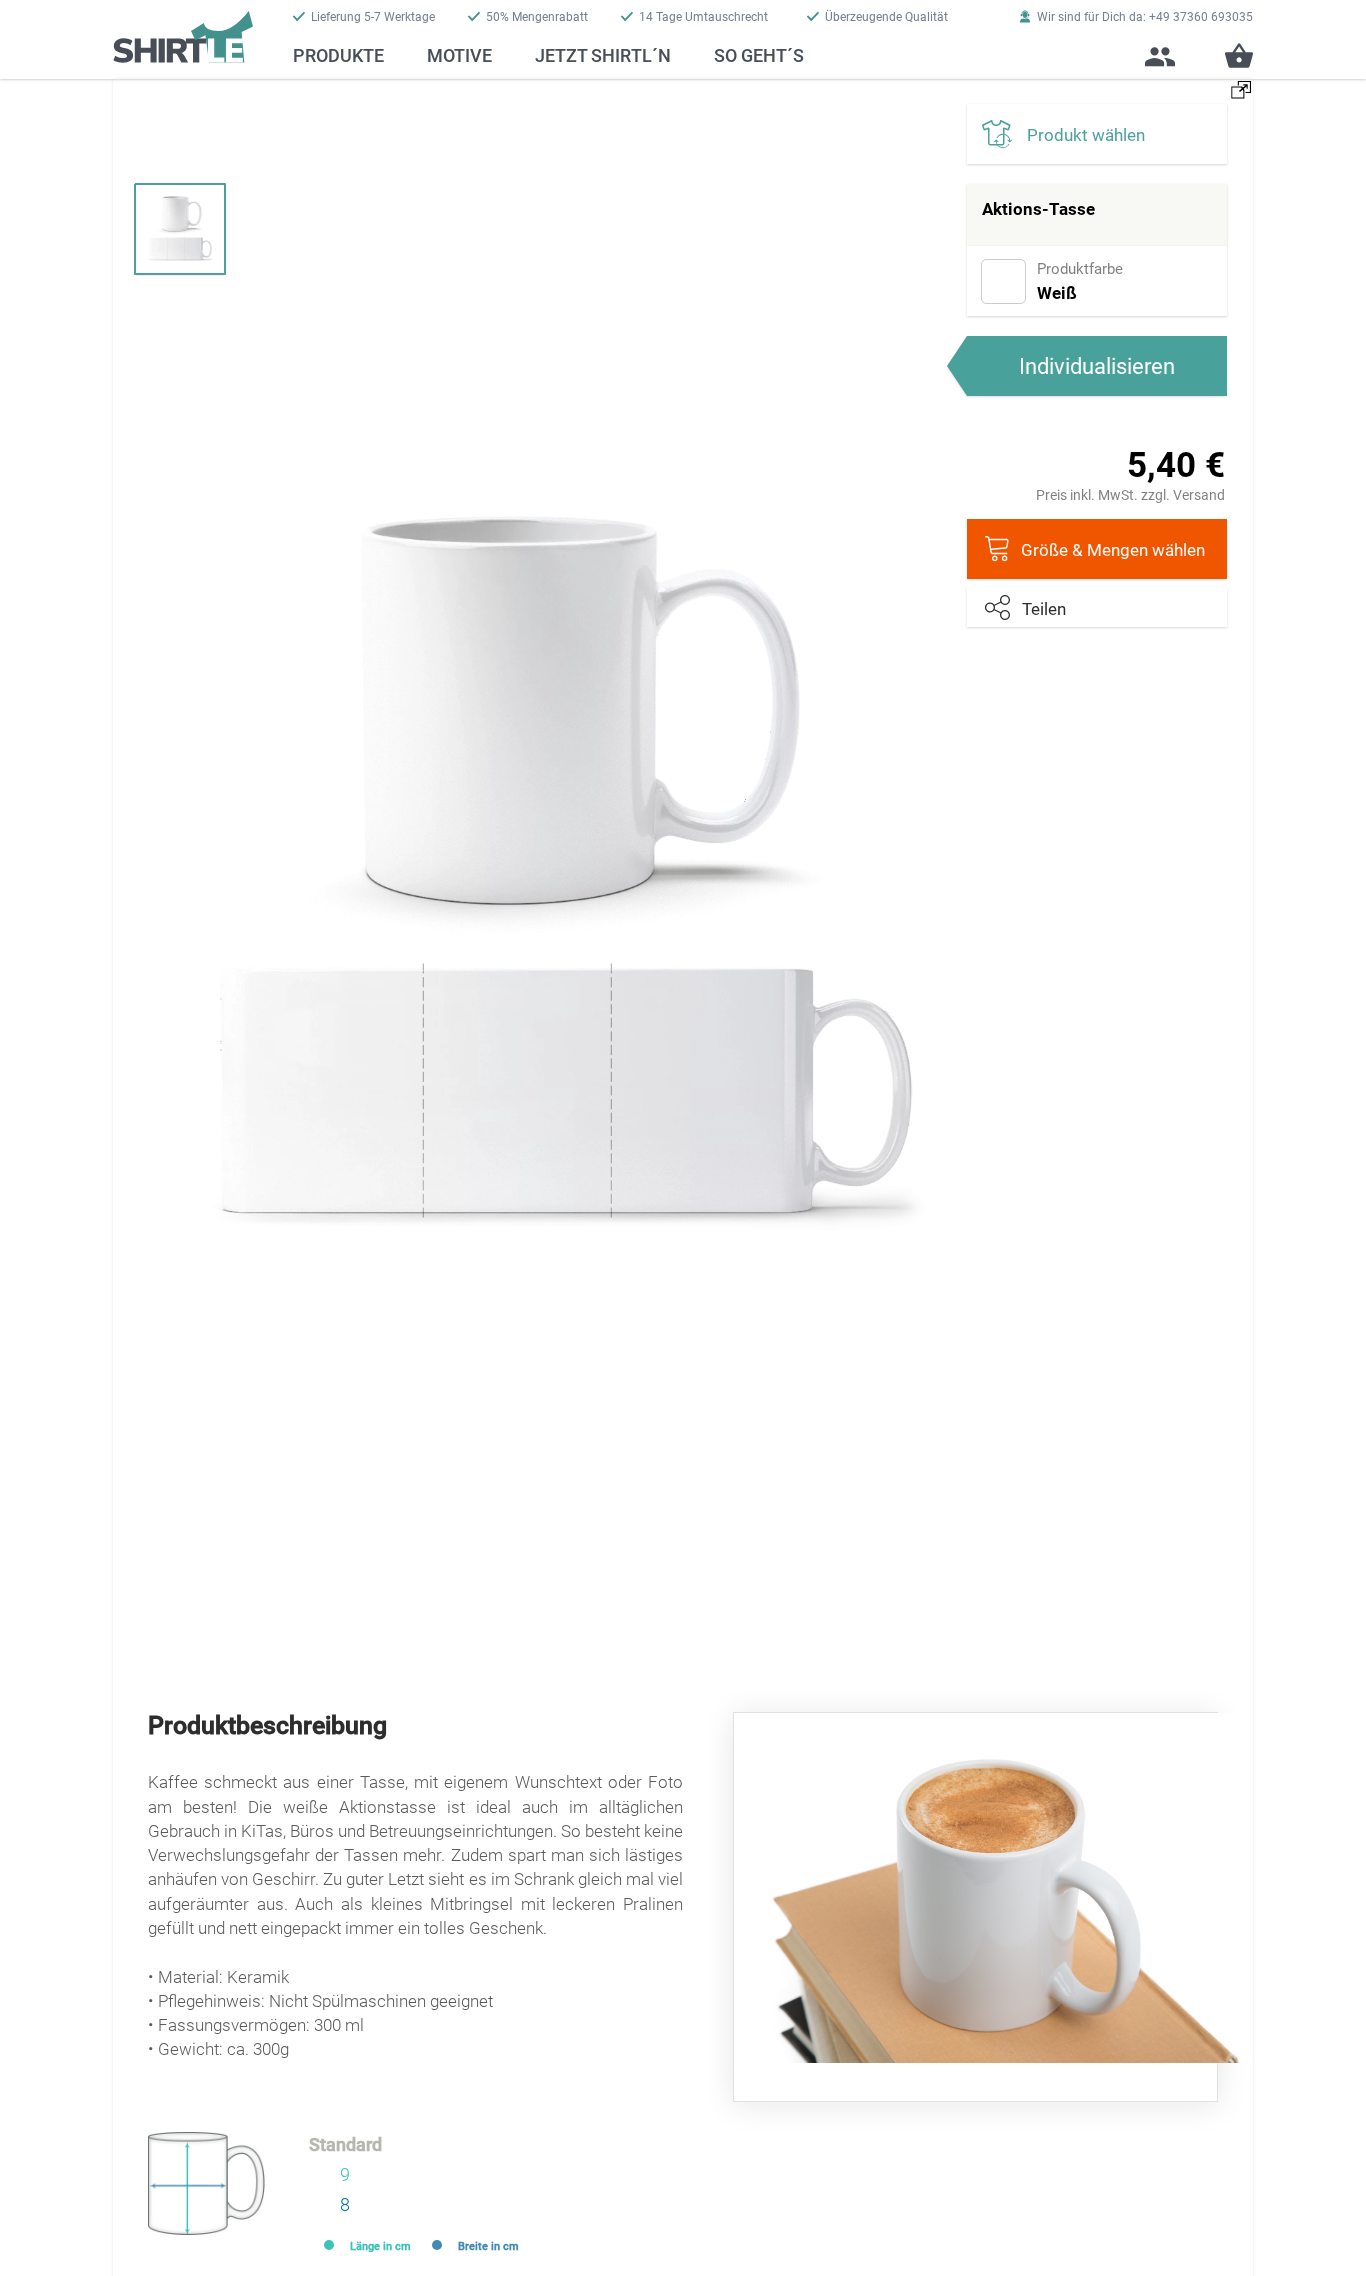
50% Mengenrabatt (537, 17)
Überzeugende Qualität (886, 17)
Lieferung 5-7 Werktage (373, 17)
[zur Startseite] (183, 31)
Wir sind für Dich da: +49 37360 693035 (1145, 17)
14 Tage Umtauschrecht (703, 17)
